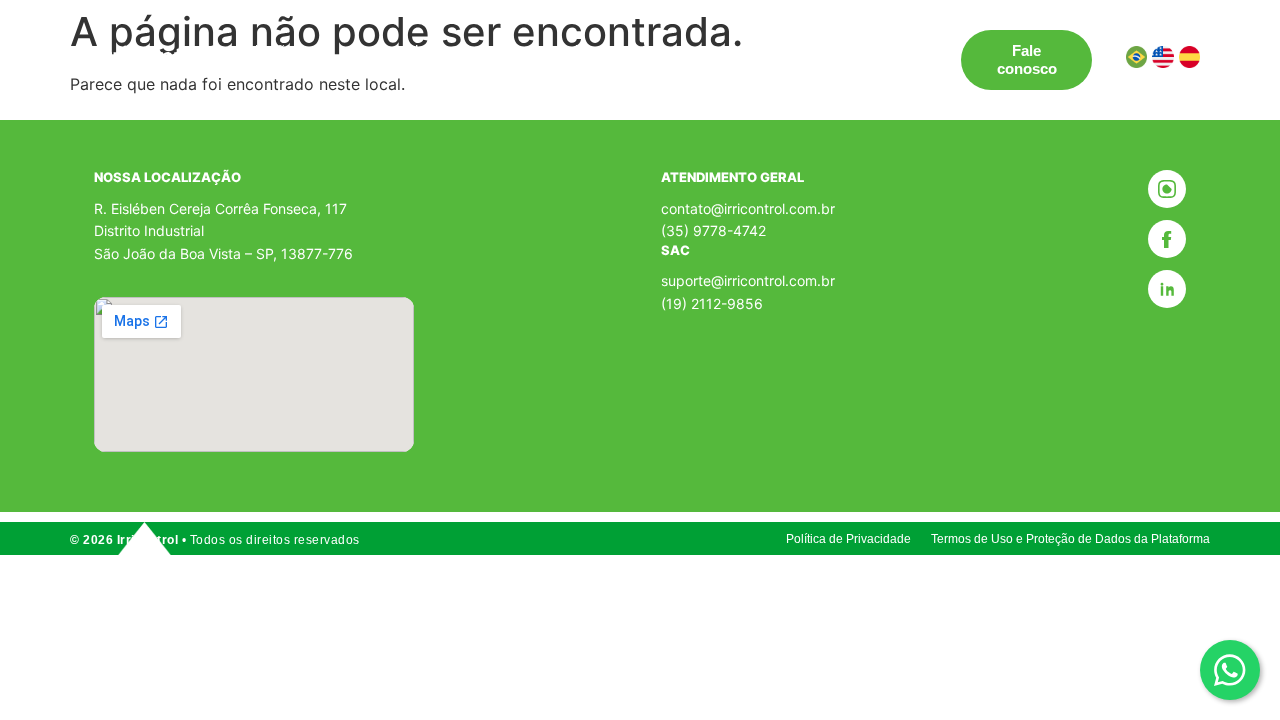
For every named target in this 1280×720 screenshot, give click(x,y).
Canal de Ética (804, 50)
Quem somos (676, 50)
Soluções (269, 50)
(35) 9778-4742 (713, 230)
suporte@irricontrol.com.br (748, 280)
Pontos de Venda (416, 50)
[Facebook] (1167, 239)
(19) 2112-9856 (712, 303)
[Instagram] (1167, 189)
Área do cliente (303, 68)
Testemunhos (552, 50)
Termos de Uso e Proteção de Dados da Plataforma (1070, 539)
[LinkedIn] (1167, 289)
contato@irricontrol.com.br (748, 208)
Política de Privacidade (848, 539)
